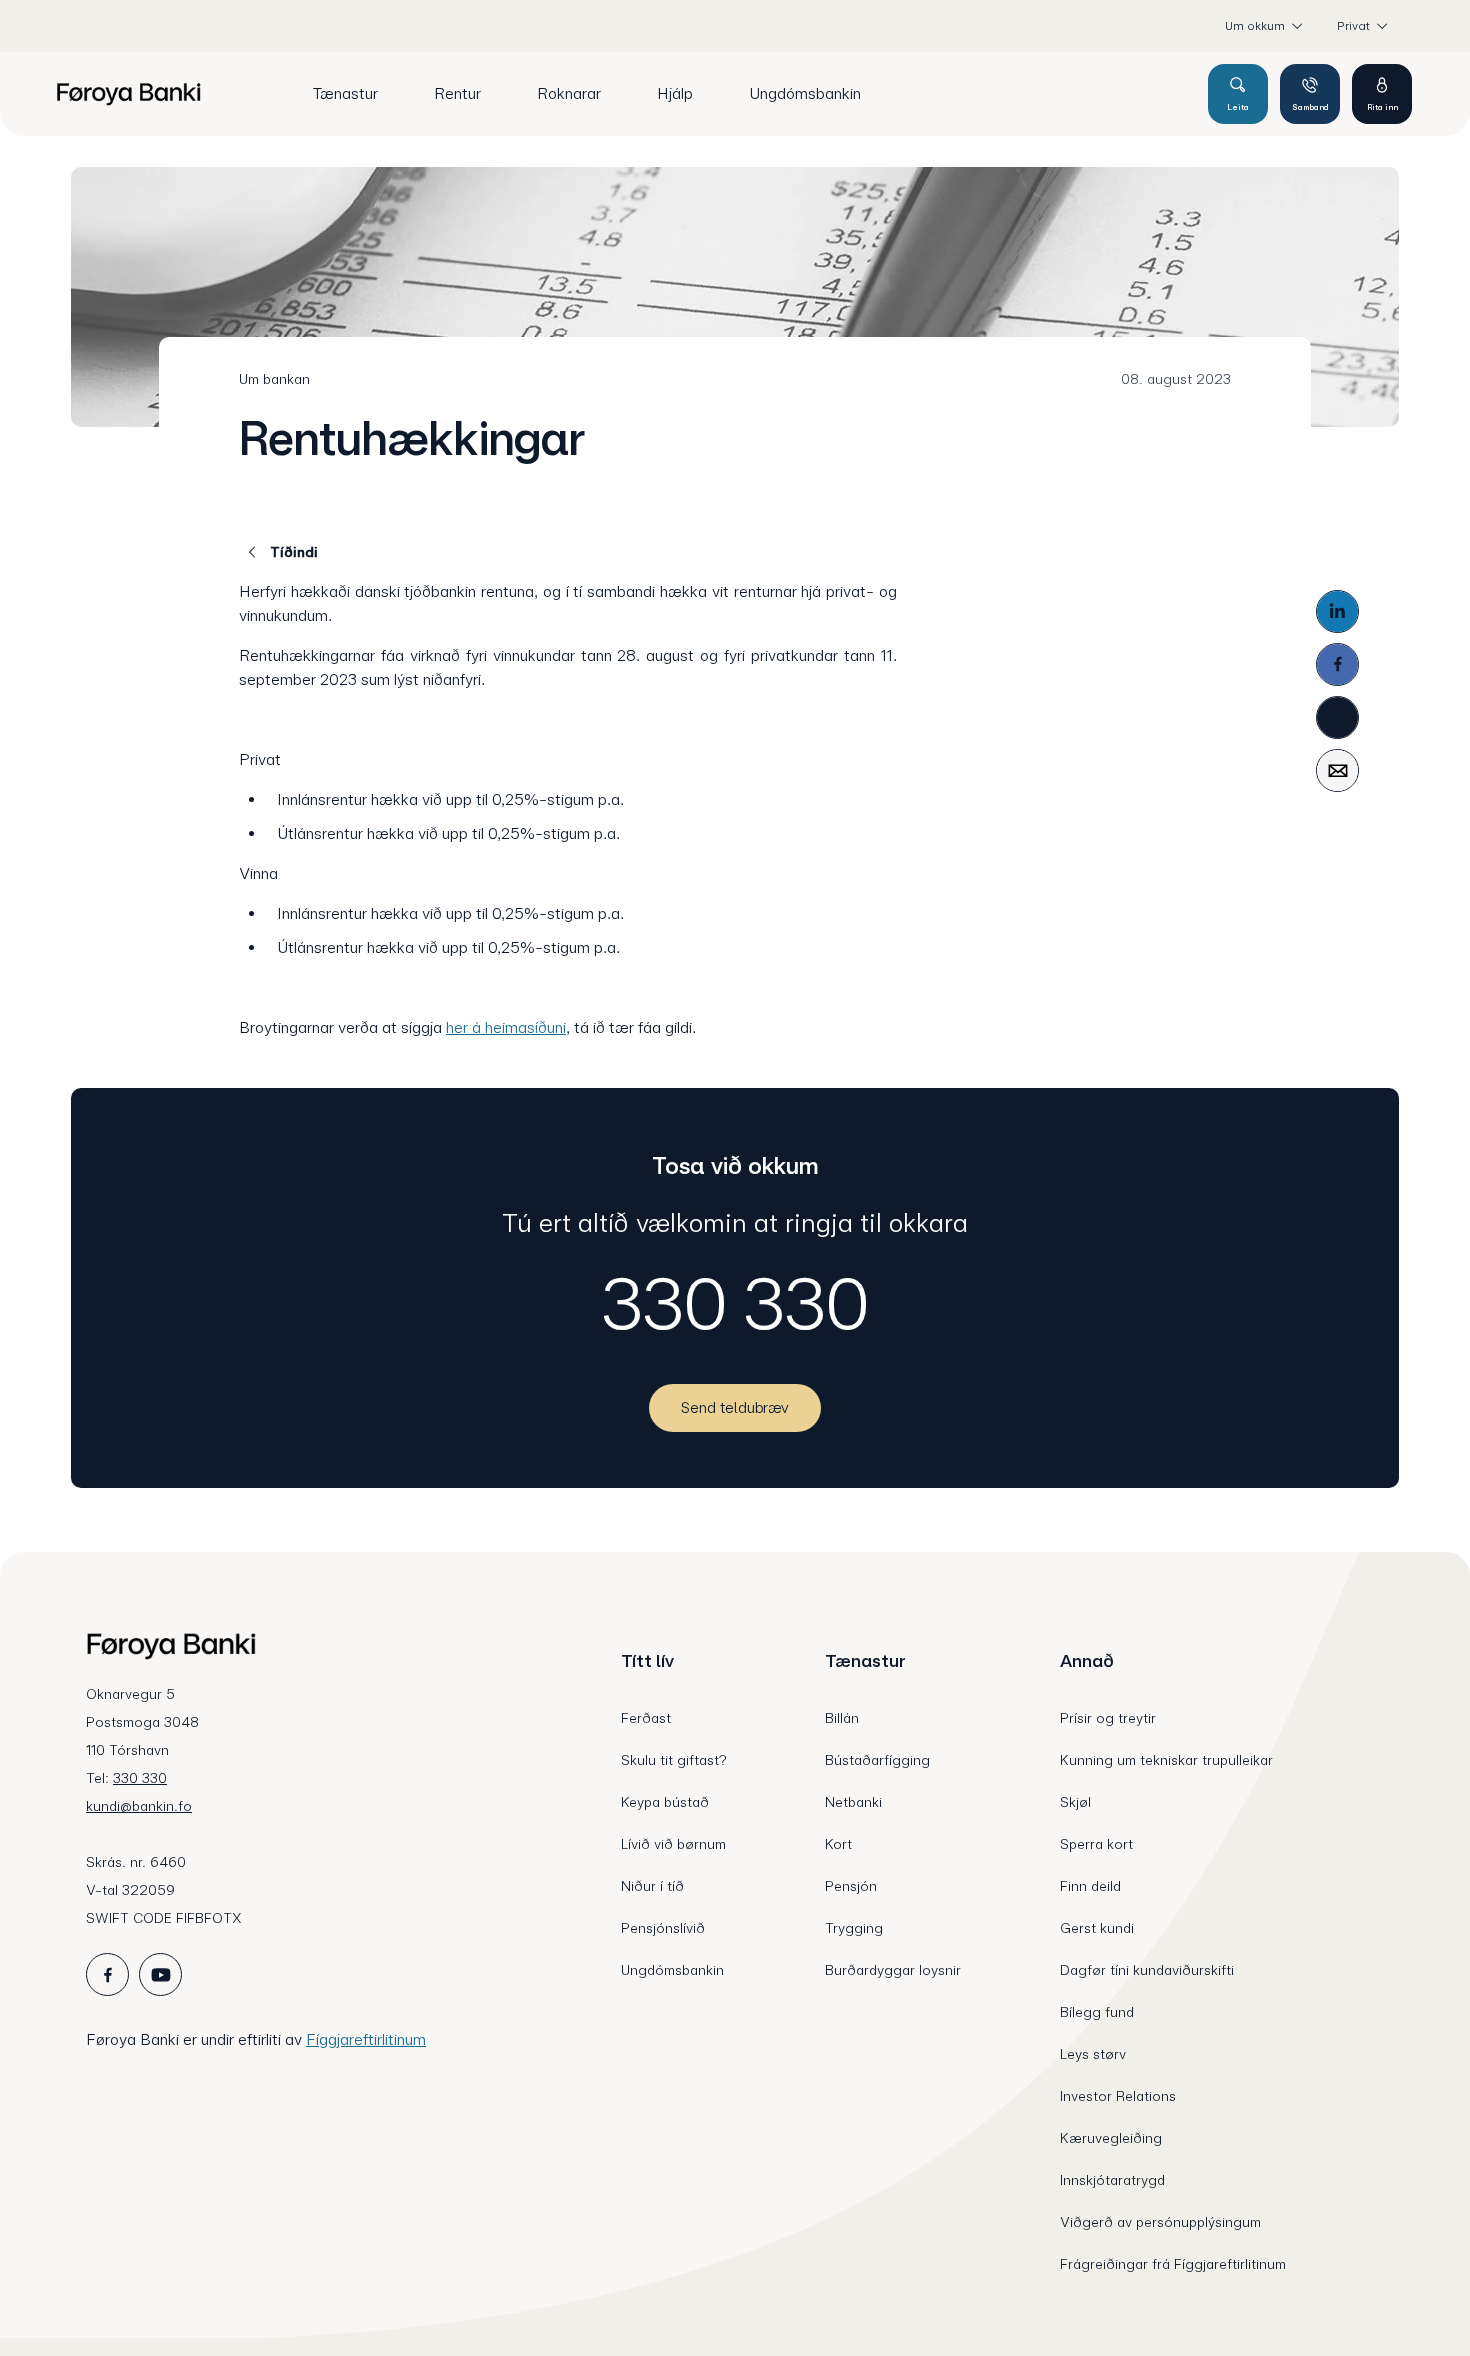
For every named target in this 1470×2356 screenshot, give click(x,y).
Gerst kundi (1097, 1928)
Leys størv (1093, 2054)
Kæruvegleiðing (1111, 2138)
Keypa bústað (665, 1802)
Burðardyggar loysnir (893, 1970)
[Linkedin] (1337, 611)
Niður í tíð (652, 1886)
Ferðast (646, 1718)
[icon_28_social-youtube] (160, 1974)
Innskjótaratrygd (1112, 2180)
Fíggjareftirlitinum (366, 2039)
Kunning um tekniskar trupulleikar (1166, 1760)
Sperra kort (1096, 1844)
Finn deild (1090, 1886)
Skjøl (1075, 1802)
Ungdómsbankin (672, 1970)
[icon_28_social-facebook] (107, 1974)
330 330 (735, 1304)
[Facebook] (1337, 664)
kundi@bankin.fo (139, 1806)
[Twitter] (1337, 717)
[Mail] (1337, 770)
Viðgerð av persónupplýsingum (1160, 2222)
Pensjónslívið (663, 1928)
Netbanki (853, 1802)
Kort (838, 1844)
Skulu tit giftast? (674, 1760)
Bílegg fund (1097, 2012)
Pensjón (851, 1886)
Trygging (854, 1928)
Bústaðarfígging (877, 1760)
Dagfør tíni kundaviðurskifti (1147, 1970)
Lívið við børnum (673, 1844)
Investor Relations (1118, 2096)
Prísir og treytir (1108, 1718)
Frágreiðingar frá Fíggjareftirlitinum (1173, 2264)
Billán (842, 1718)
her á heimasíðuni (506, 1027)
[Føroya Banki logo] (128, 94)
